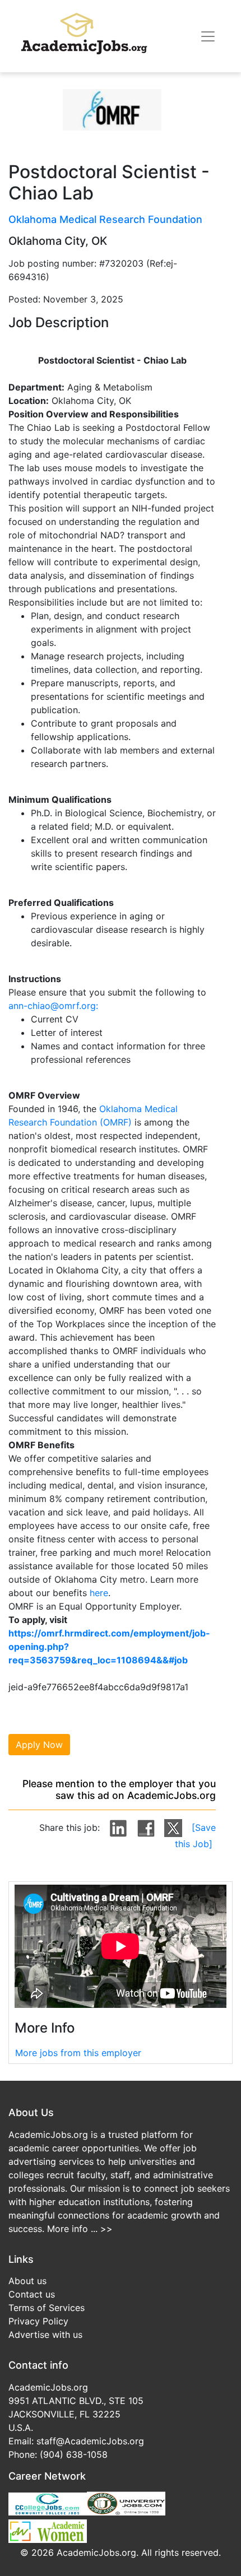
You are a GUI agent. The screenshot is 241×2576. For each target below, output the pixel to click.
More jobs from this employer (78, 2053)
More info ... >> (80, 2229)
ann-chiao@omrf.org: (53, 1006)
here (99, 1593)
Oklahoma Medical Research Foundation (105, 219)
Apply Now (39, 1745)
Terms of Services (47, 2308)
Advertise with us (45, 2335)
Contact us (32, 2294)
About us (27, 2281)
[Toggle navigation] (208, 36)
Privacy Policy (38, 2321)
